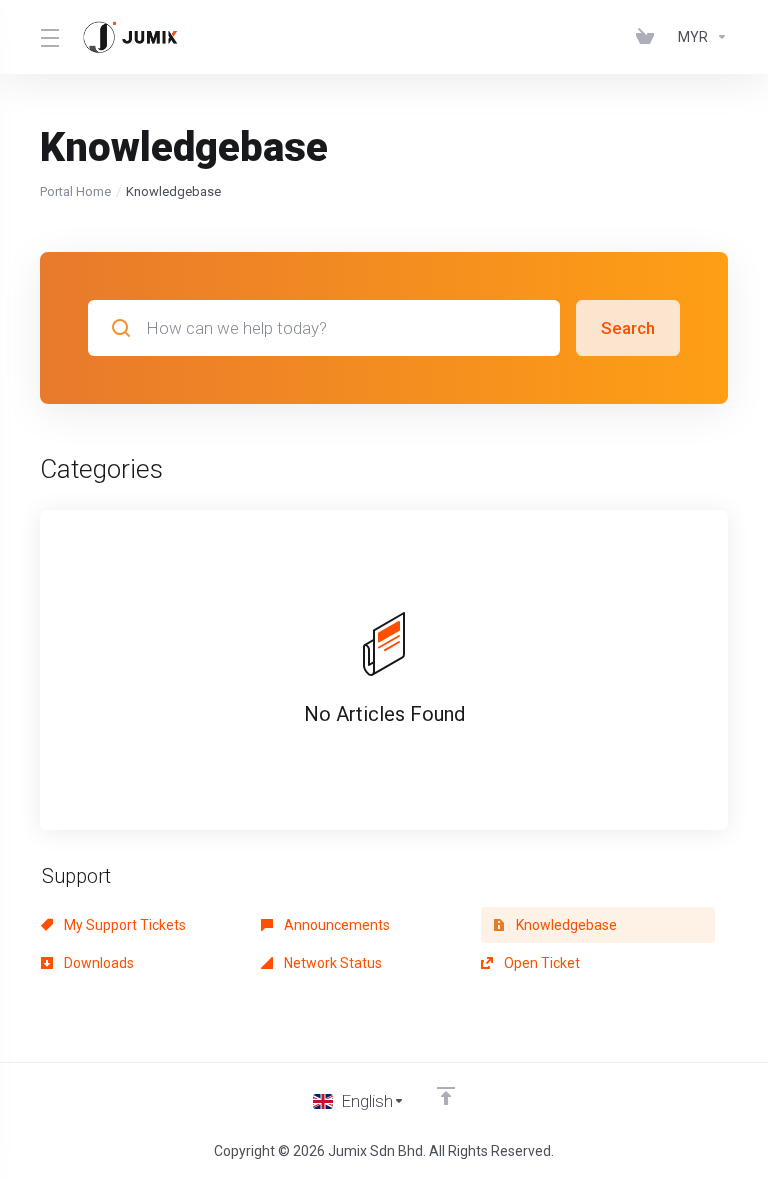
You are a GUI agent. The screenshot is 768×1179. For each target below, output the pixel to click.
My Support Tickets (123, 925)
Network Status (331, 963)
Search (628, 328)
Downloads (97, 963)
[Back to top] (446, 1096)
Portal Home (75, 191)
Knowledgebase (565, 925)
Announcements (335, 925)
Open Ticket (540, 963)
